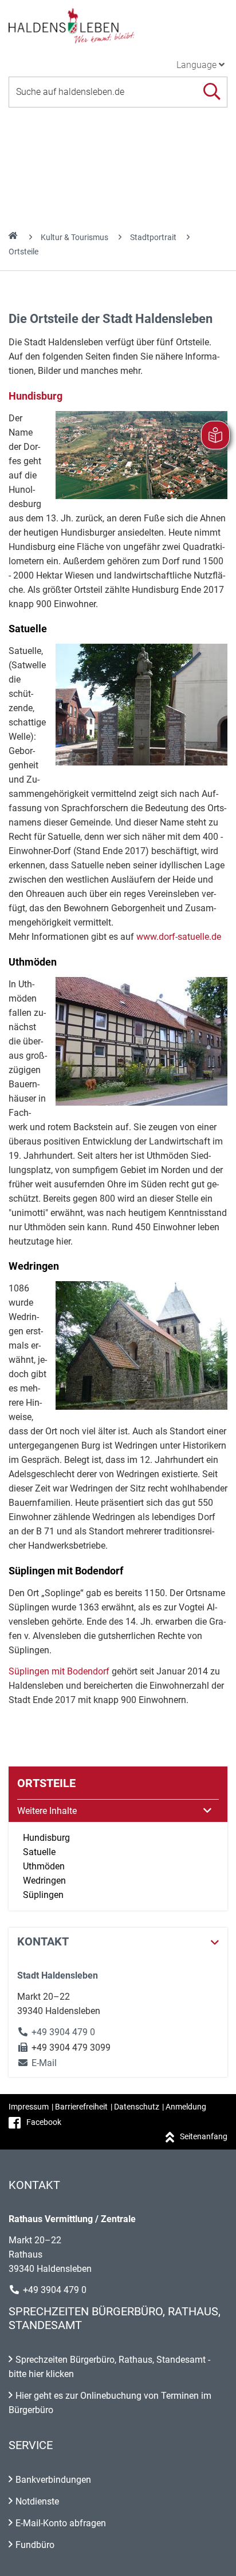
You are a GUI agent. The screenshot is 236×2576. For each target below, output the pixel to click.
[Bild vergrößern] (141, 455)
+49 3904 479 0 (63, 2032)
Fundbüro (35, 2545)
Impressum (29, 2107)
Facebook (44, 2122)
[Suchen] (212, 92)
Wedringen (44, 1881)
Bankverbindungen (53, 2480)
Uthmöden (44, 1866)
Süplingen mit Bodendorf (59, 1671)
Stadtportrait (153, 237)
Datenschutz (137, 2107)
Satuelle (39, 1852)
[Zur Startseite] (118, 25)
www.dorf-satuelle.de (179, 937)
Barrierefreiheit (81, 2107)
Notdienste (37, 2501)
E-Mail (37, 2063)
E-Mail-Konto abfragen (61, 2523)
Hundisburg (36, 396)
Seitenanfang (204, 2136)
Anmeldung (186, 2107)
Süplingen (43, 1895)
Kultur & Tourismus (74, 237)
